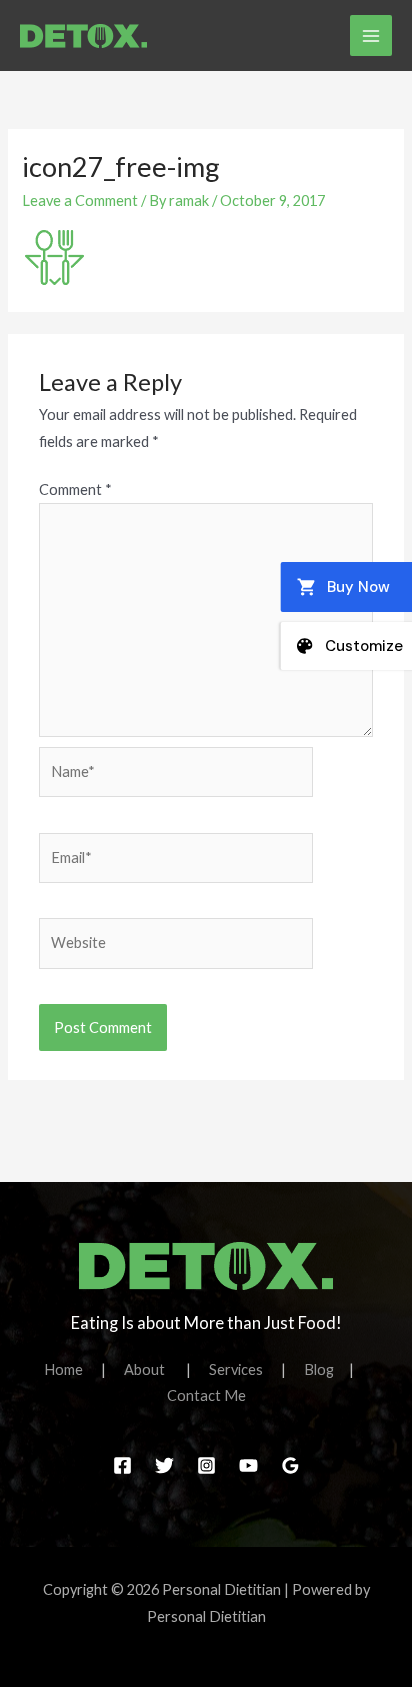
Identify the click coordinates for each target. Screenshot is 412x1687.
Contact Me (206, 1395)
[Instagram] (206, 1465)
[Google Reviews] (290, 1465)
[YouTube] (248, 1465)
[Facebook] (122, 1465)
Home (72, 1369)
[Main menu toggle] (371, 36)
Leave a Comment (80, 200)
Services (245, 1369)
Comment (75, 489)
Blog (319, 1369)
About (155, 1369)
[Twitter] (164, 1465)
